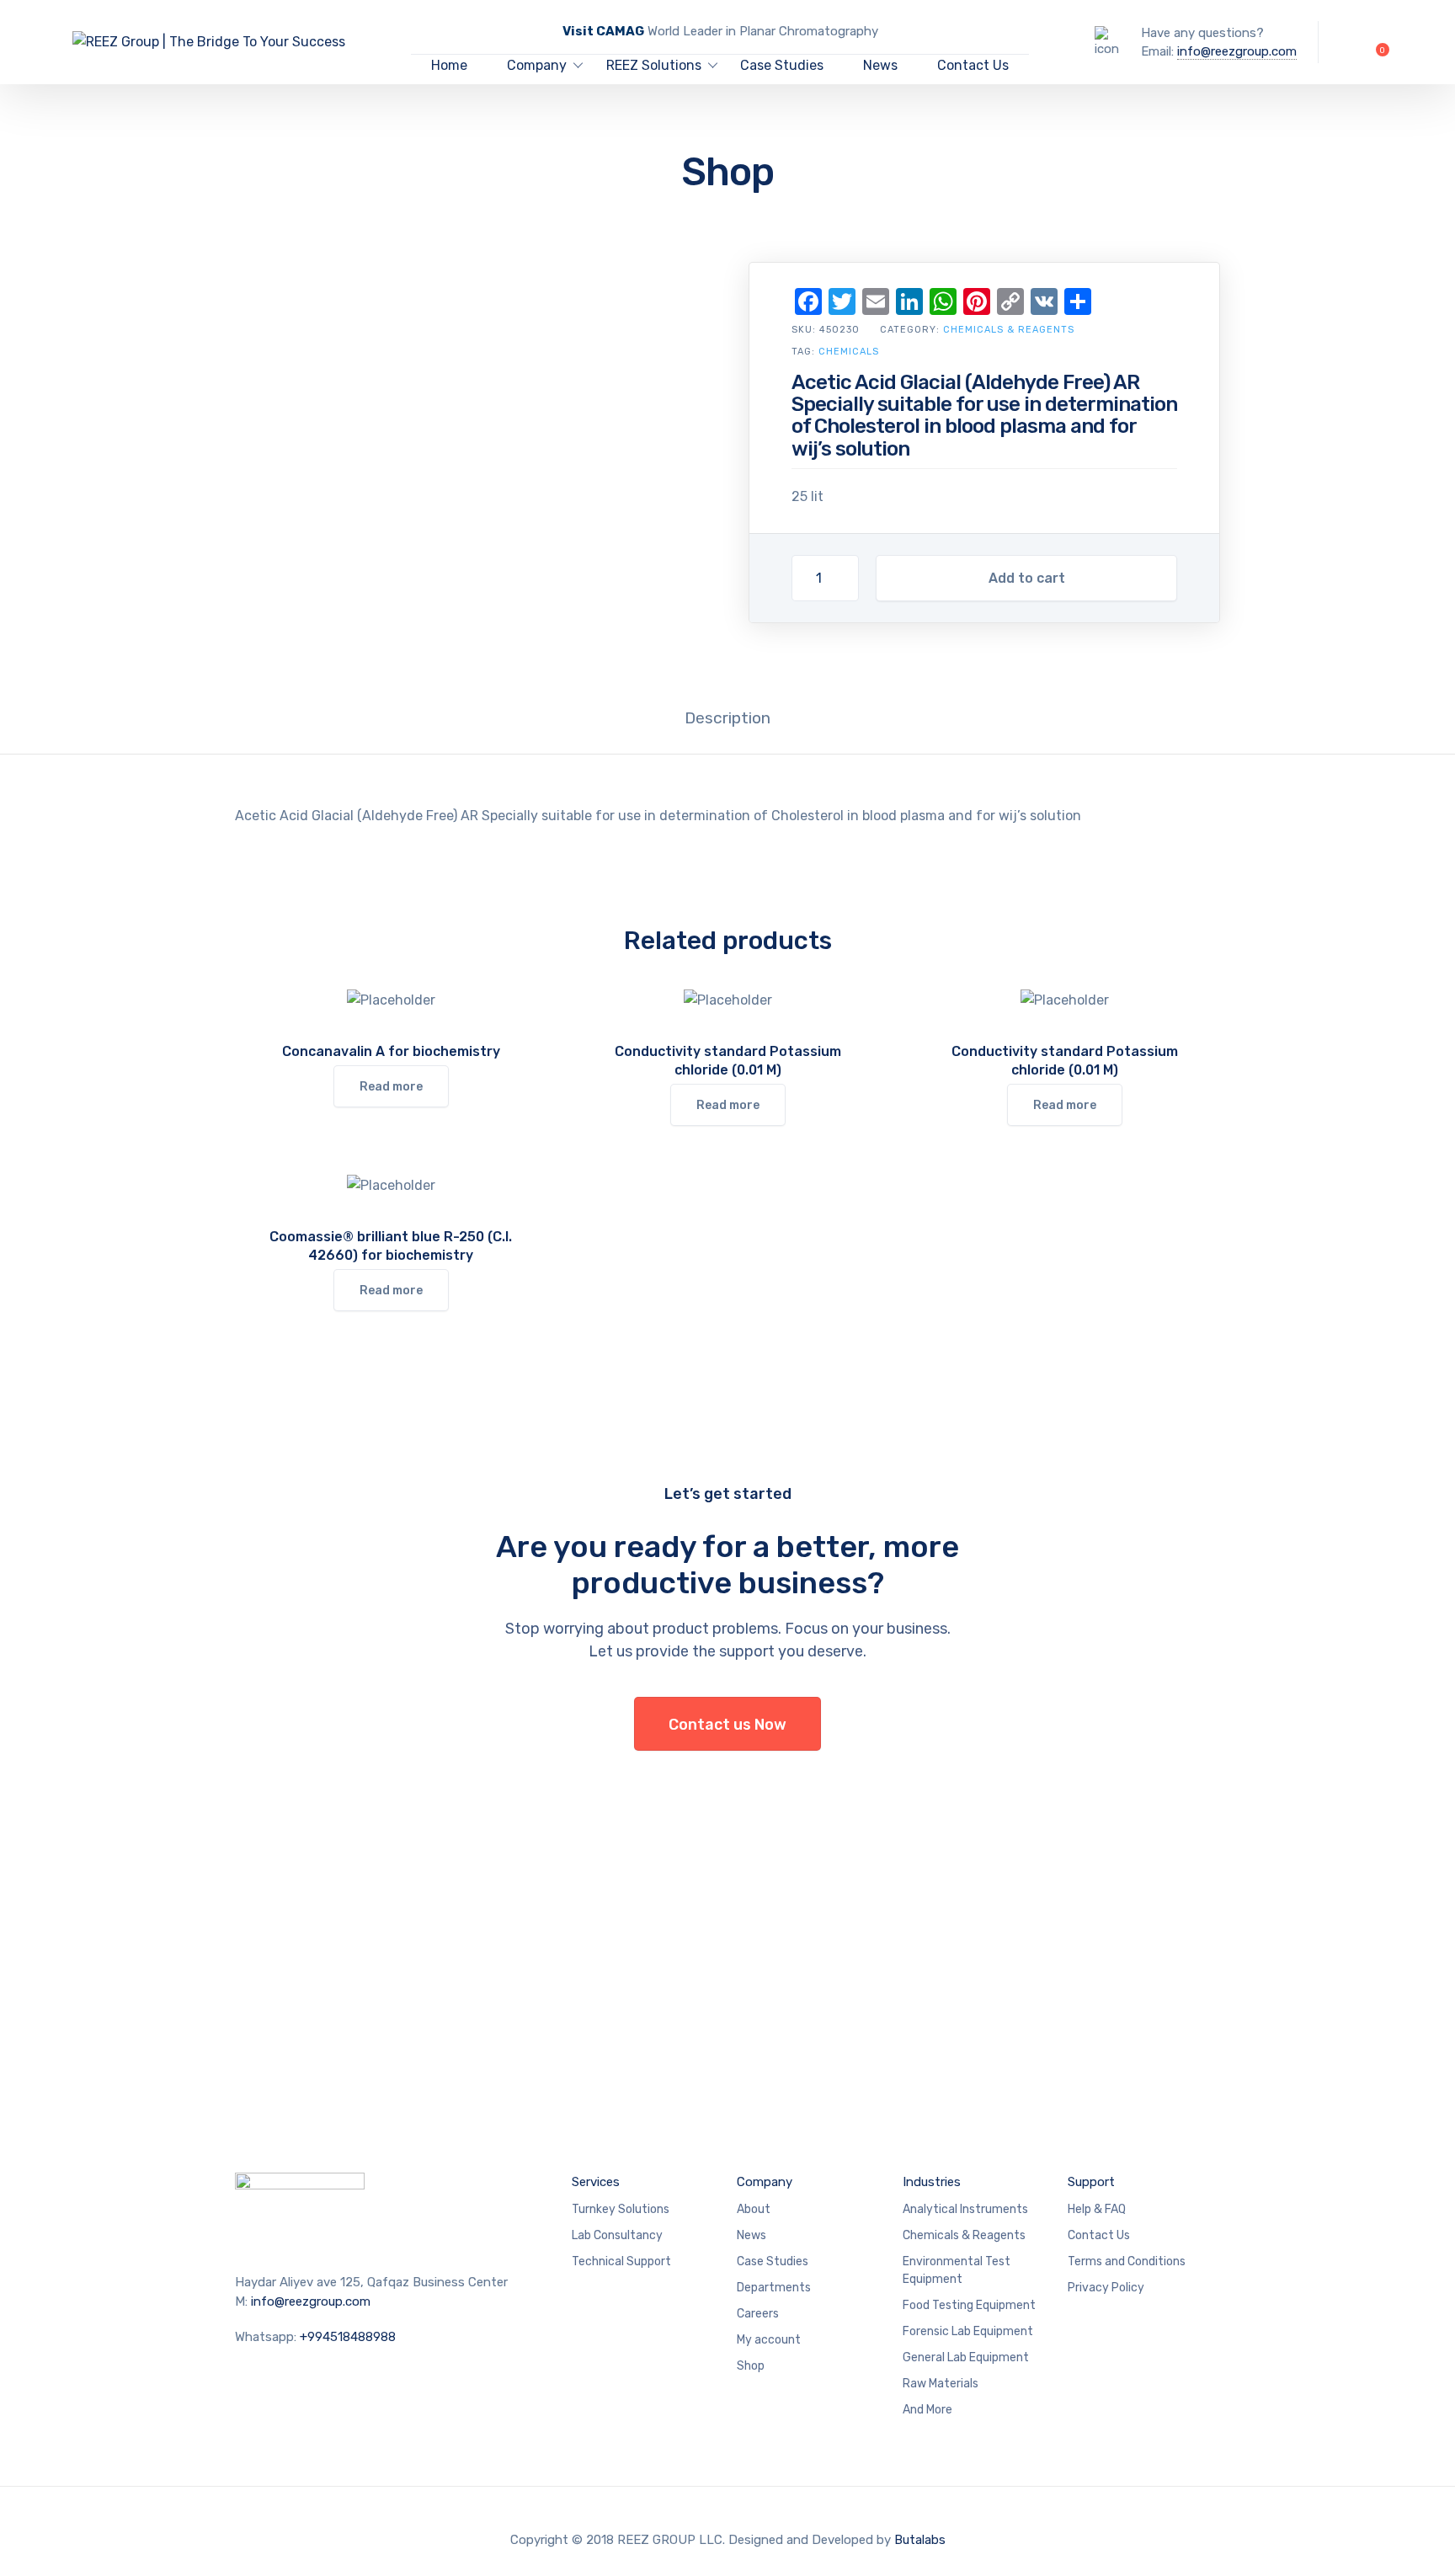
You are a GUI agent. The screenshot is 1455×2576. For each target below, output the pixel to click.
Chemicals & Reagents (1009, 330)
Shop (751, 2366)
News (880, 65)
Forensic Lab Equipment (968, 2331)
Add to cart (1027, 578)
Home (449, 65)
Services (596, 2182)
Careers (758, 2314)
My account (769, 2340)
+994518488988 (348, 2337)
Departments (774, 2288)
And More (927, 2410)
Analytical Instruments (965, 2209)
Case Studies (782, 65)
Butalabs (920, 2540)
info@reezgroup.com (1237, 51)
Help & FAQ (1097, 2209)
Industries (932, 2182)
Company (537, 65)
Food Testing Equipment (969, 2305)
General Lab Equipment (966, 2357)
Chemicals (849, 352)
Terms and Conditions (1127, 2261)
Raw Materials (941, 2384)
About (754, 2209)
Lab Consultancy (617, 2235)
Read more (391, 1087)
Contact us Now (727, 1725)
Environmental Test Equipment (957, 2270)
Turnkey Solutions (621, 2209)
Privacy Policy (1106, 2288)
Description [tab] (727, 718)
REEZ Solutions (654, 65)
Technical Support (621, 2261)
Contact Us (973, 65)
